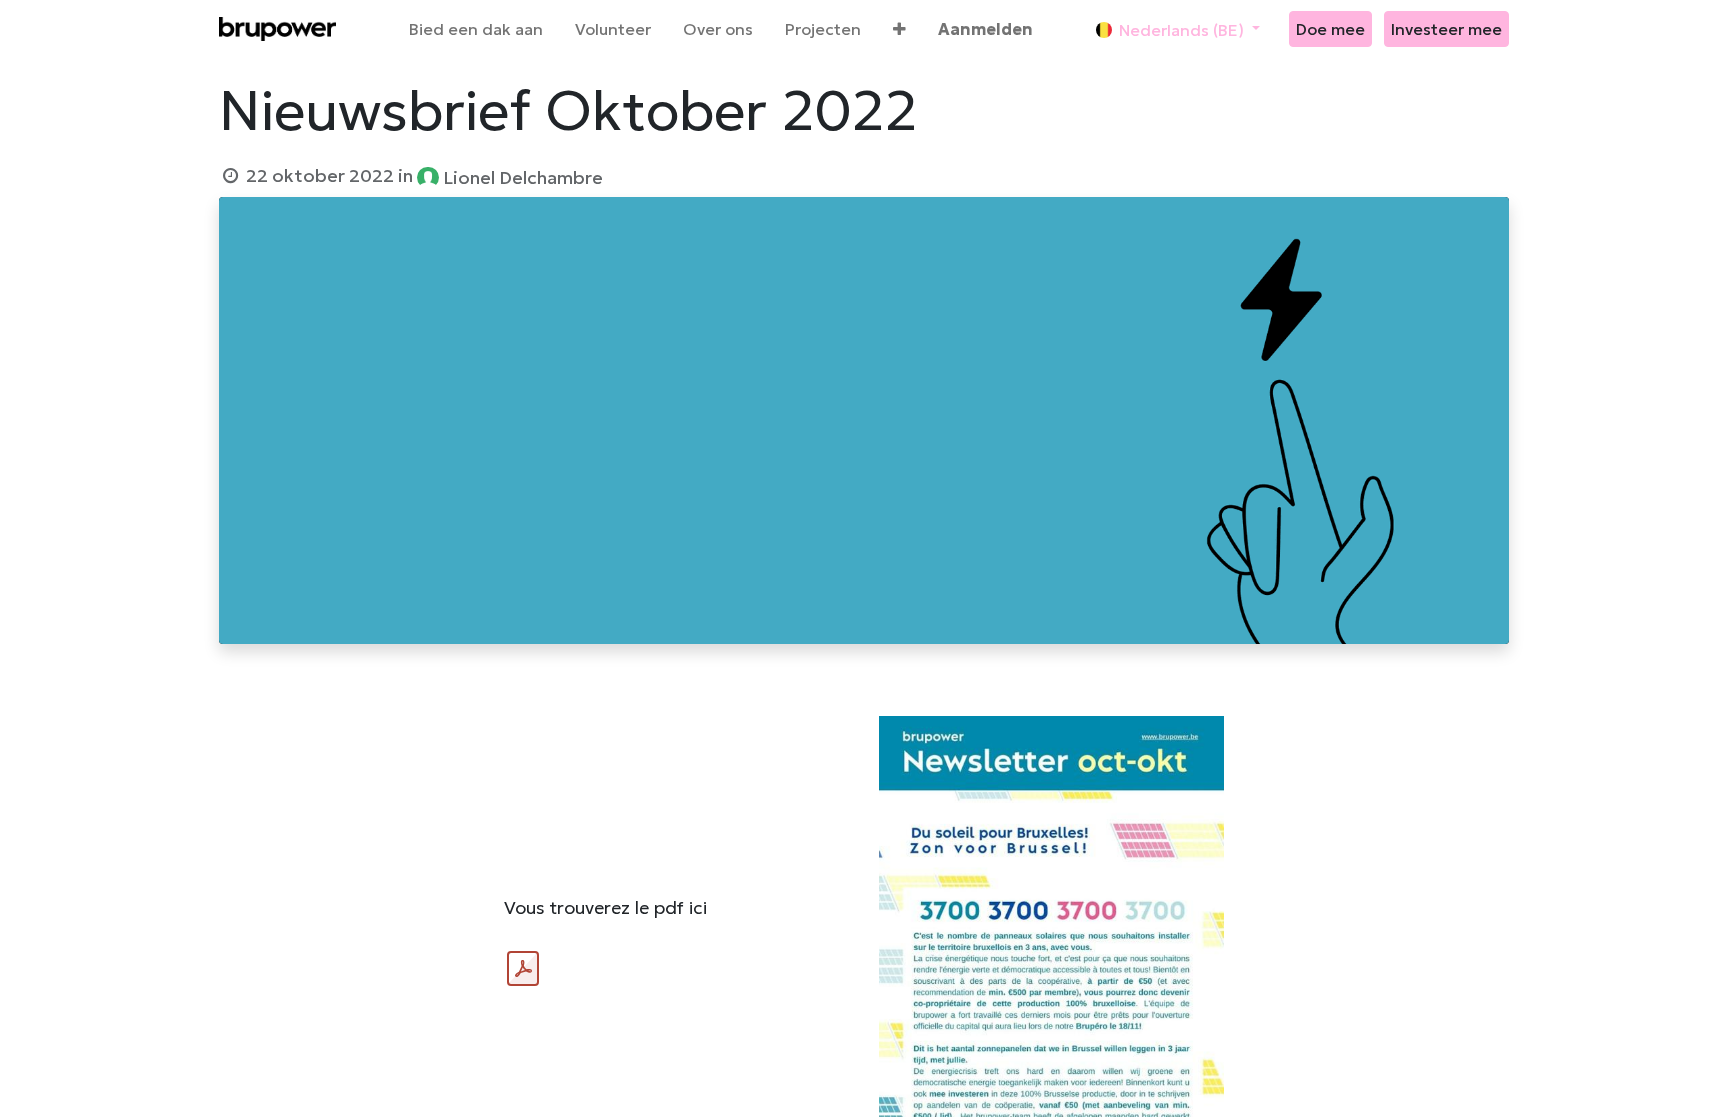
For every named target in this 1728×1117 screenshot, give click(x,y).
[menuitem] (476, 29)
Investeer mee (1446, 29)
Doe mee (1330, 29)
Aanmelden (985, 29)
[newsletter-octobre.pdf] (523, 969)
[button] (899, 29)
